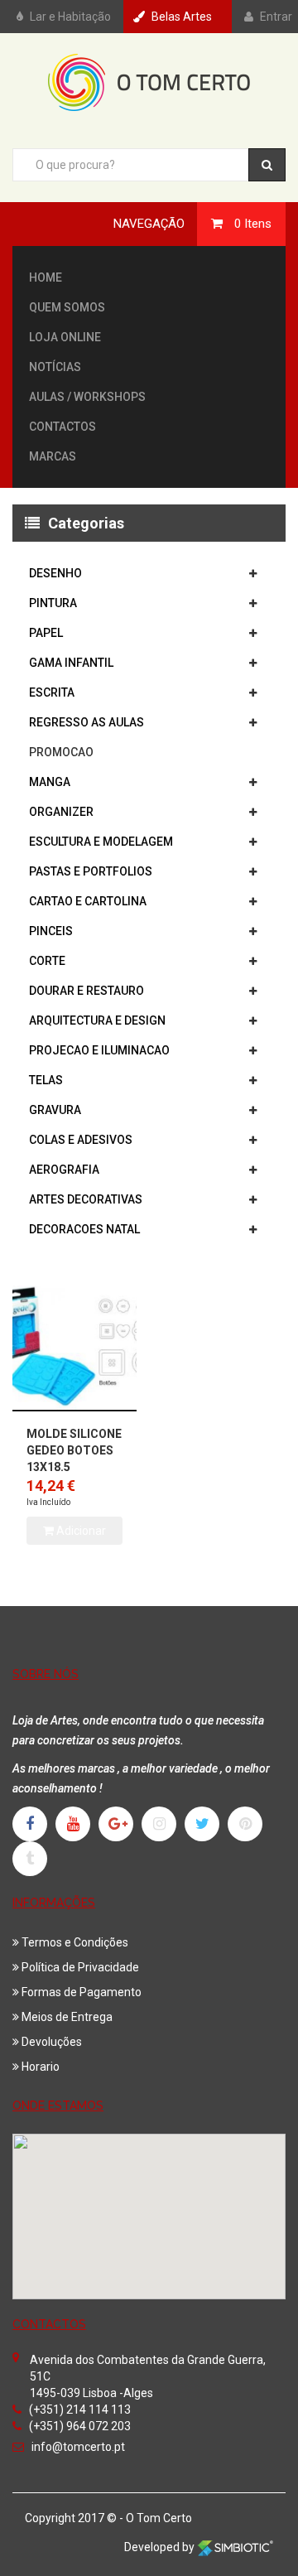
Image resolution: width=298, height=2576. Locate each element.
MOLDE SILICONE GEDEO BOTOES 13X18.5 (74, 1450)
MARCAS (53, 456)
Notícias (55, 367)
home (46, 277)
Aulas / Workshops (87, 397)
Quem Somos (67, 307)
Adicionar (80, 1531)
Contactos (62, 427)
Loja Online (65, 337)
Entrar (276, 17)
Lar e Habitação (70, 17)
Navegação (149, 224)
